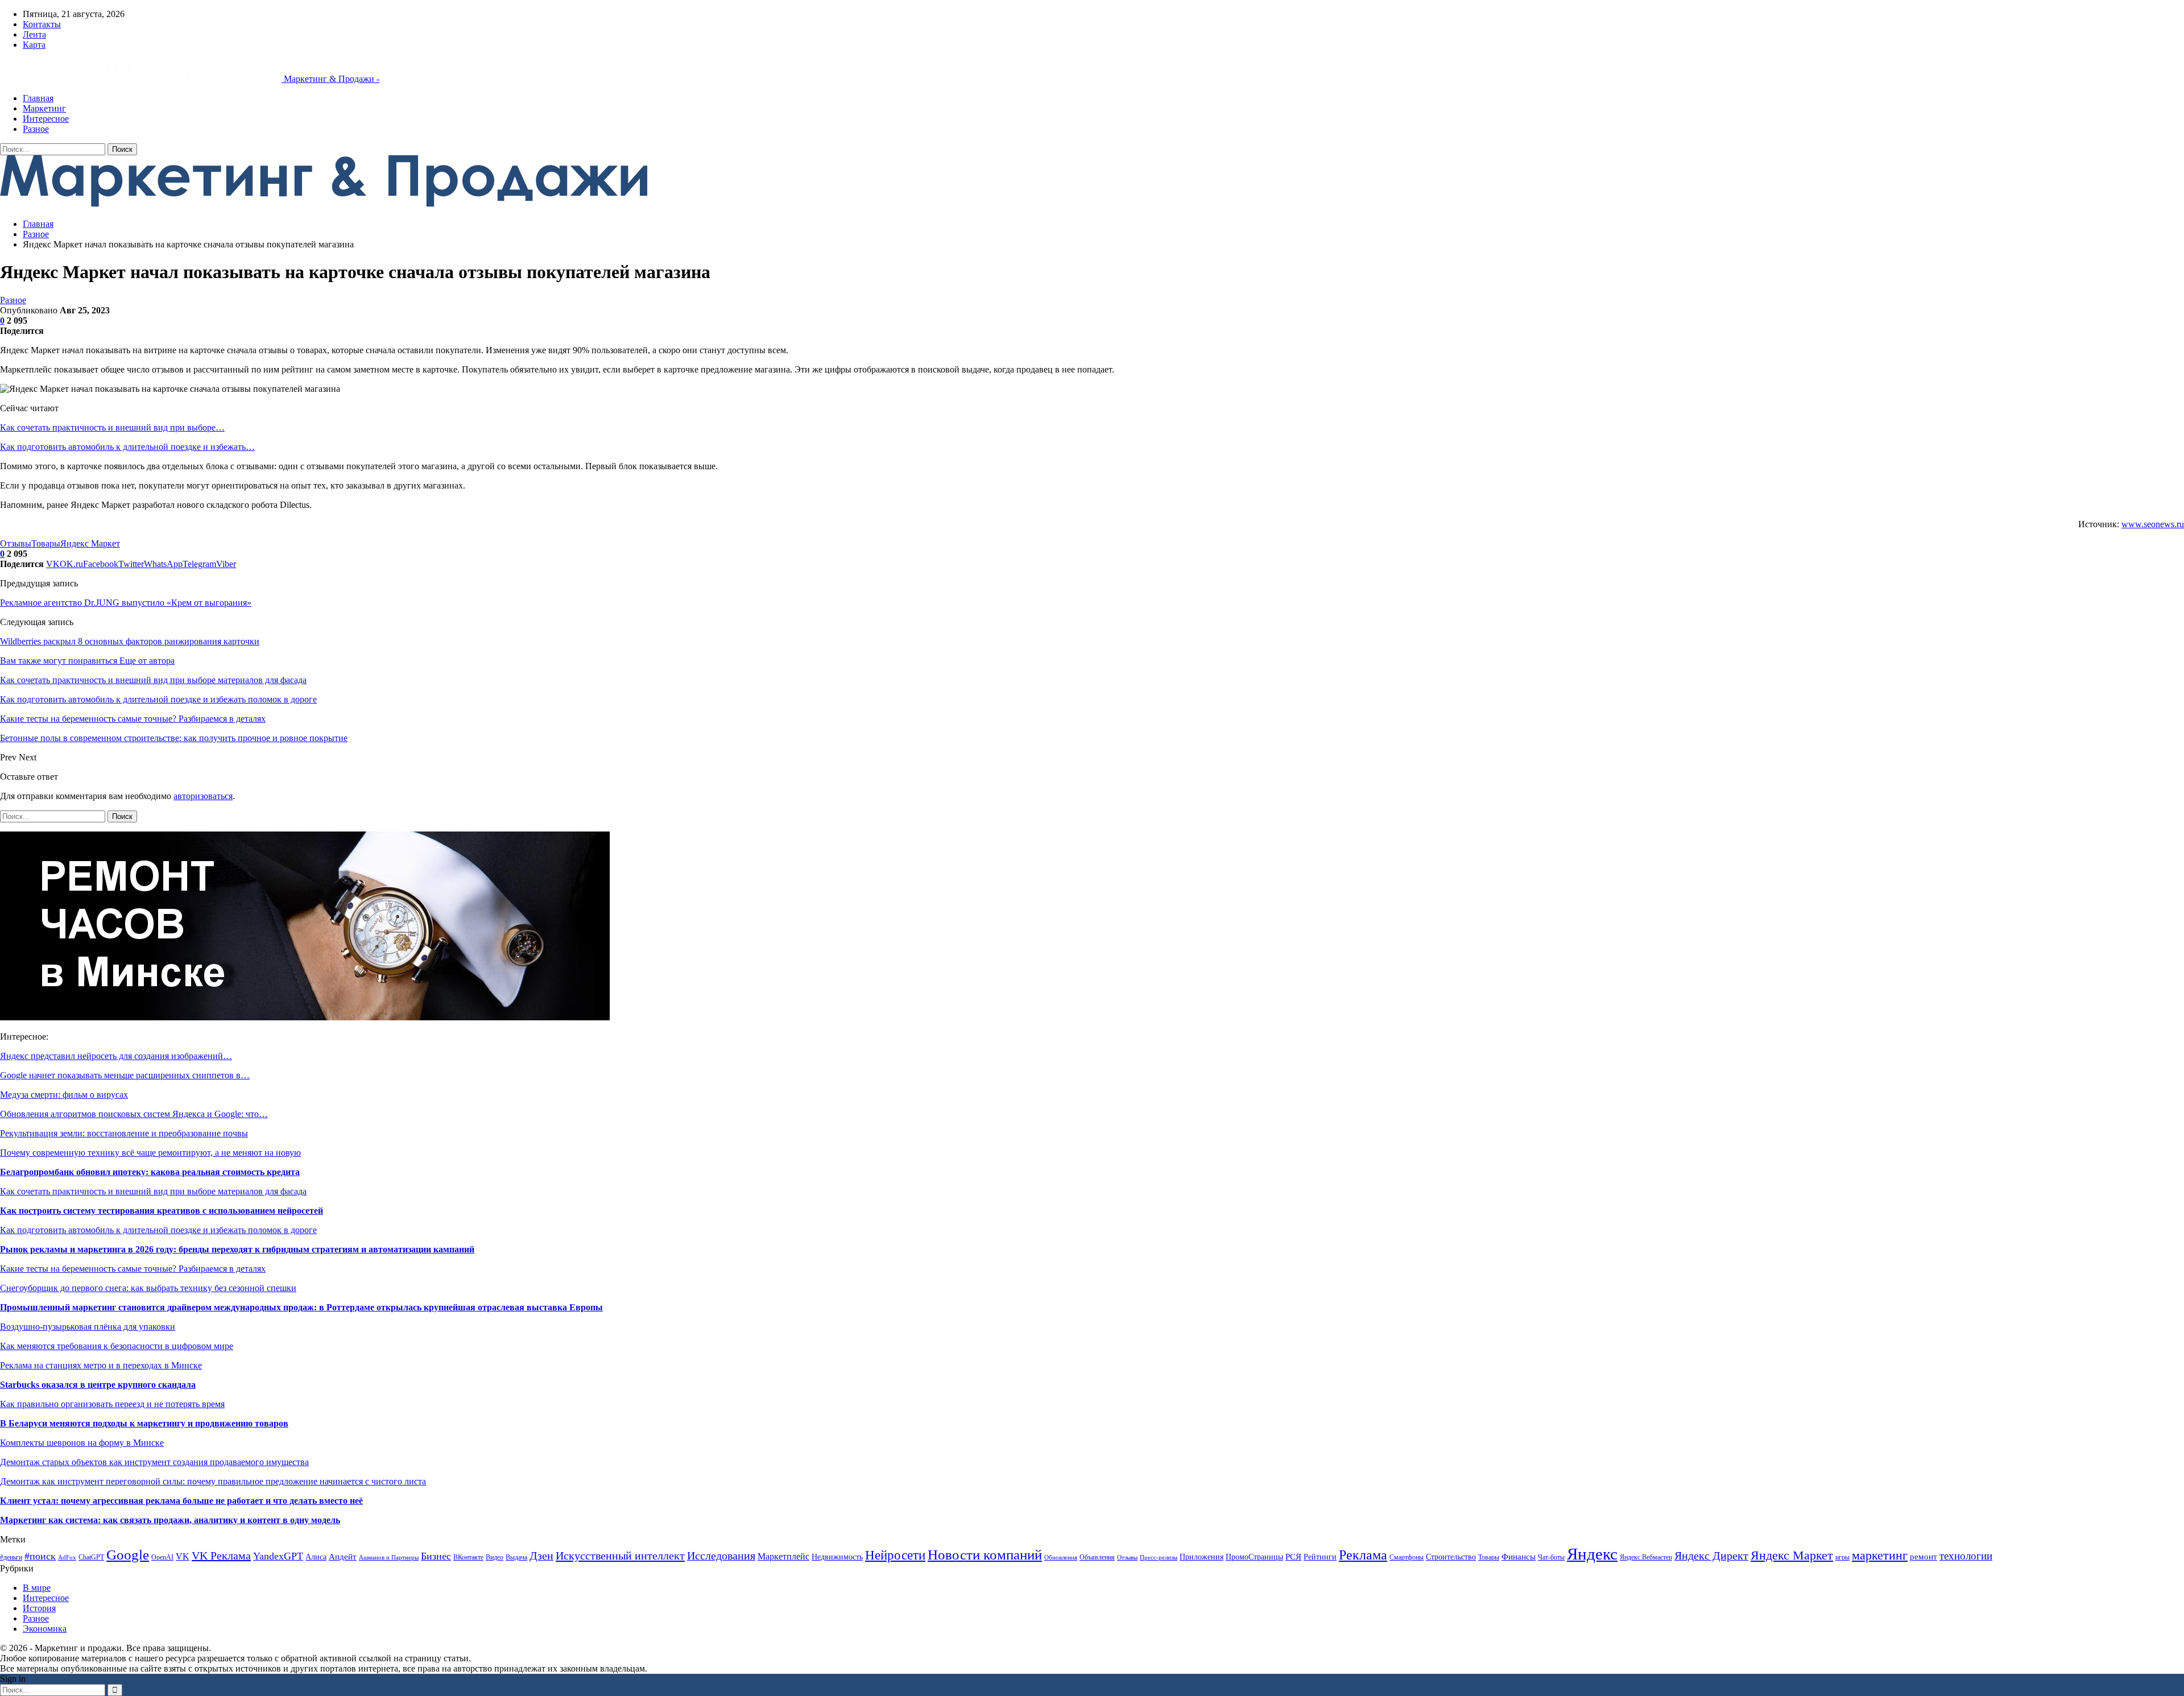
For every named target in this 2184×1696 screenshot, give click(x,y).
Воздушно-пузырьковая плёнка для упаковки (88, 1327)
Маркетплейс (783, 1556)
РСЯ (1293, 1556)
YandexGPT (278, 1556)
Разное (36, 129)
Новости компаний (985, 1555)
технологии (1966, 1556)
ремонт (1924, 1556)
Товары (46, 543)
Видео (495, 1557)
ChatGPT (91, 1557)
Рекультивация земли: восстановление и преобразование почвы (124, 1133)
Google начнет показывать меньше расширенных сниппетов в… (125, 1075)
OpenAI (162, 1557)
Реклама (1363, 1555)
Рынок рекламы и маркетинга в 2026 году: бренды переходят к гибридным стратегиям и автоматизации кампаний (237, 1249)
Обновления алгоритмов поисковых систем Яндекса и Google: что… (134, 1114)
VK (183, 1556)
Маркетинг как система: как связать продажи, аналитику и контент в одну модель (170, 1520)
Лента (34, 34)
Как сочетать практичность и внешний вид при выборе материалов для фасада (153, 1191)
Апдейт (343, 1556)
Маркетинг (44, 108)
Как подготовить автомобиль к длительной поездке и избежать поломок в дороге (158, 1230)
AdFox (67, 1558)
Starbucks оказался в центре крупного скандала (98, 1385)
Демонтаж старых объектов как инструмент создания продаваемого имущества (154, 1462)
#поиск (40, 1556)
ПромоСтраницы (1254, 1557)
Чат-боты (1551, 1557)
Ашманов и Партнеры (389, 1558)
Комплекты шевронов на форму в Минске (82, 1443)
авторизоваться (203, 796)
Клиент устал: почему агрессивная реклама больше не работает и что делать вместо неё (181, 1501)
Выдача (516, 1557)
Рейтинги (1320, 1557)
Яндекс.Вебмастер (1646, 1557)
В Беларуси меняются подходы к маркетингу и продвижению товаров (144, 1423)
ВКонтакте (468, 1557)
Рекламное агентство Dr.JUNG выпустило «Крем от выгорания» (126, 603)
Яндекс (1592, 1554)
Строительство (1451, 1557)
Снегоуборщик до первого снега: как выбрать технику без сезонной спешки (148, 1288)
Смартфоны (1407, 1557)
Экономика (45, 1629)
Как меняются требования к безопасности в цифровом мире (117, 1346)
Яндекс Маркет (90, 543)
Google (128, 1555)
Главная (38, 98)
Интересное (46, 119)
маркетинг (1880, 1555)
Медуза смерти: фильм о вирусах (64, 1095)
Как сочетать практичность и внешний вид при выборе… (112, 427)
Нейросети (895, 1555)
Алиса (316, 1557)
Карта (34, 45)
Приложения (1201, 1557)
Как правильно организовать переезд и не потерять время (112, 1404)
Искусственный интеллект (620, 1556)
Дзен (541, 1556)
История (39, 1608)
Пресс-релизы (1159, 1558)
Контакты (42, 24)
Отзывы (16, 543)
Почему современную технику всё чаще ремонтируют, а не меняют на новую (150, 1153)
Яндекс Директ (1711, 1556)
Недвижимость (837, 1557)
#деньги (11, 1557)
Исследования (721, 1556)
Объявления (1097, 1557)
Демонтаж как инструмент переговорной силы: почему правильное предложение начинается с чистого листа (213, 1481)
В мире (37, 1588)
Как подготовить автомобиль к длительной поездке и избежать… (127, 447)
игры (1842, 1557)
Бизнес (436, 1556)
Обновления (1061, 1558)
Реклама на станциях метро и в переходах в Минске (101, 1365)
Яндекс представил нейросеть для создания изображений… (116, 1056)
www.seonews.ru (2153, 524)
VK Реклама (221, 1556)
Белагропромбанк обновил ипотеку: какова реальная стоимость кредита (150, 1172)
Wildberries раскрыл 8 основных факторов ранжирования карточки (130, 641)
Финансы (1519, 1557)
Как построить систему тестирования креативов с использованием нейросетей (162, 1211)
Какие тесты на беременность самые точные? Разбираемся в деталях (133, 1269)
